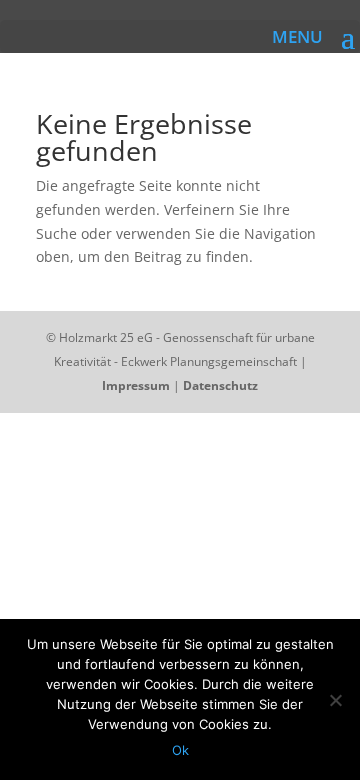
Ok (180, 750)
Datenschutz (220, 385)
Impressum (136, 385)
